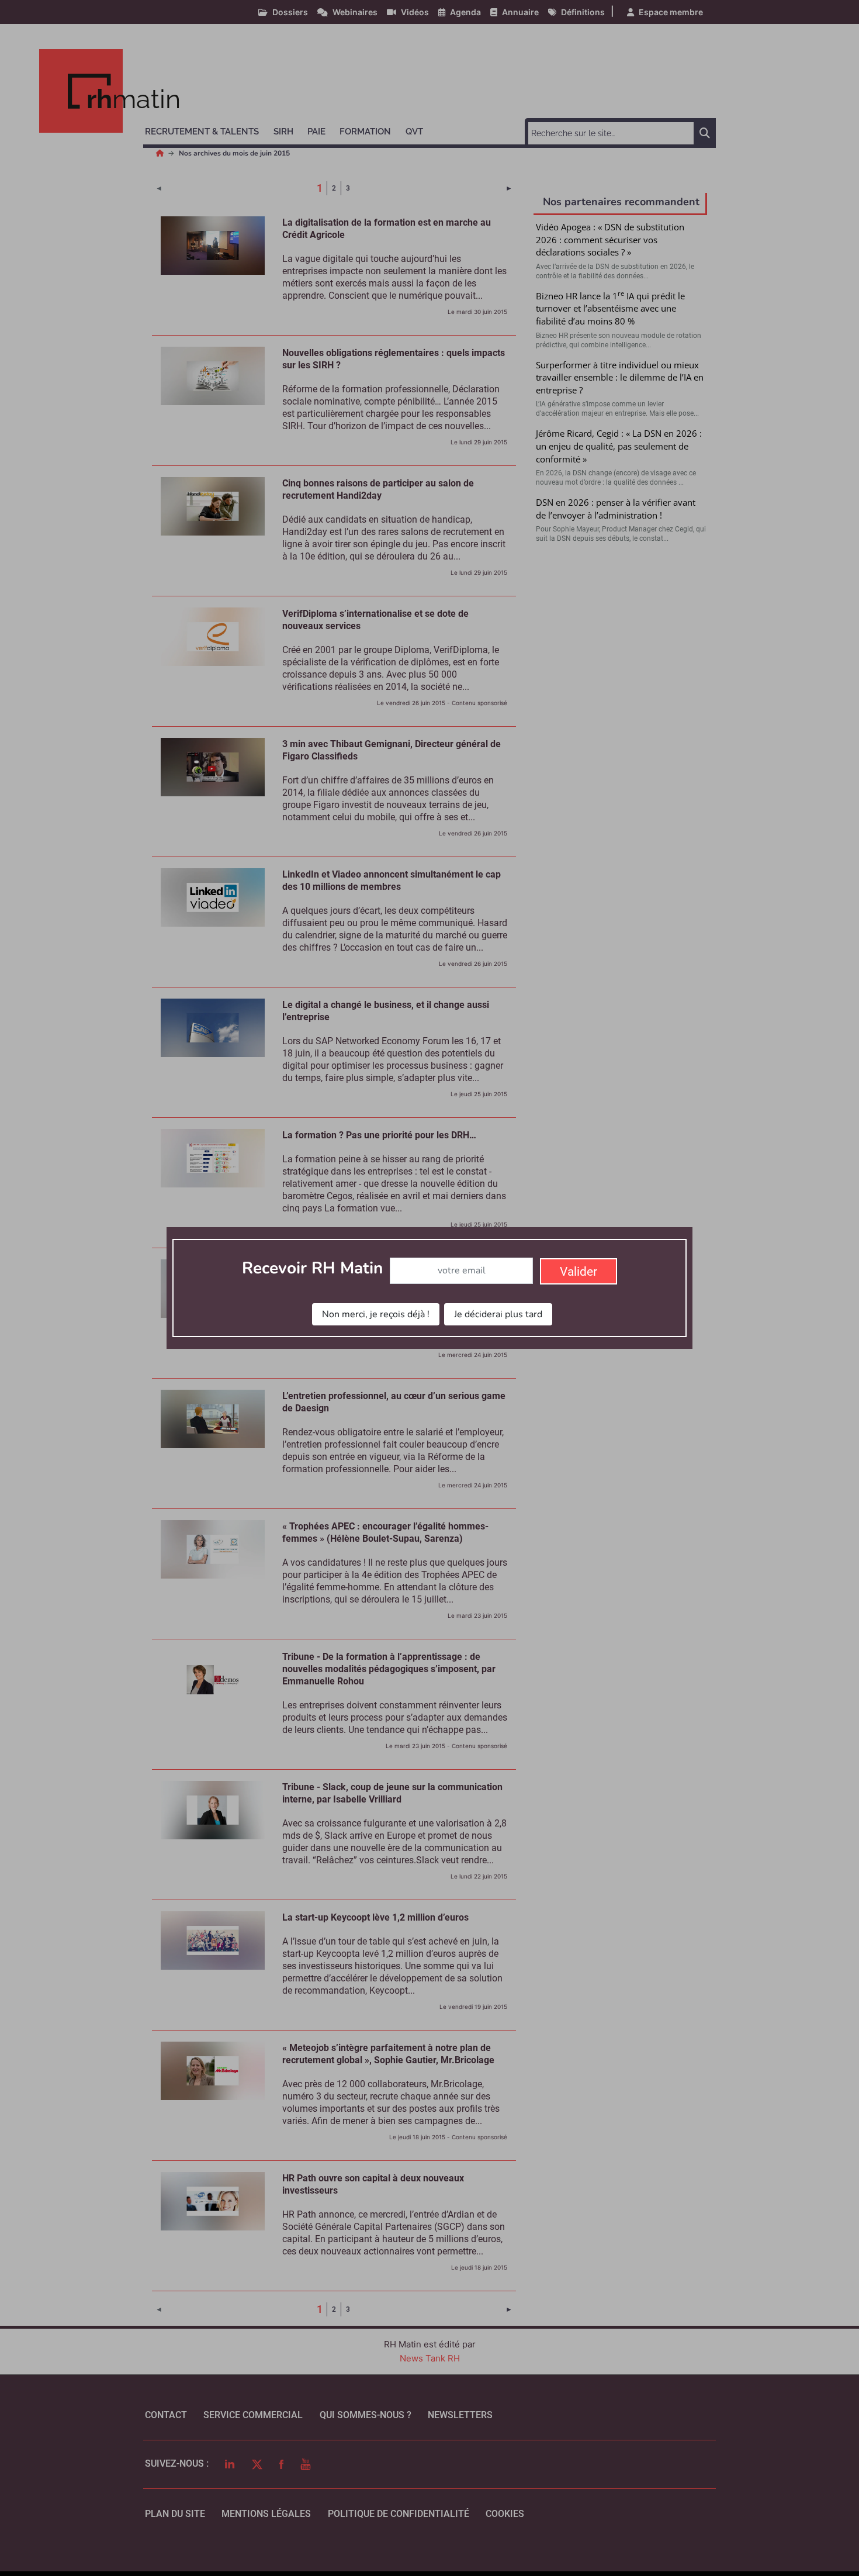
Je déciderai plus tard (498, 1314)
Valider (579, 1272)
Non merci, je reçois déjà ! (376, 1314)
